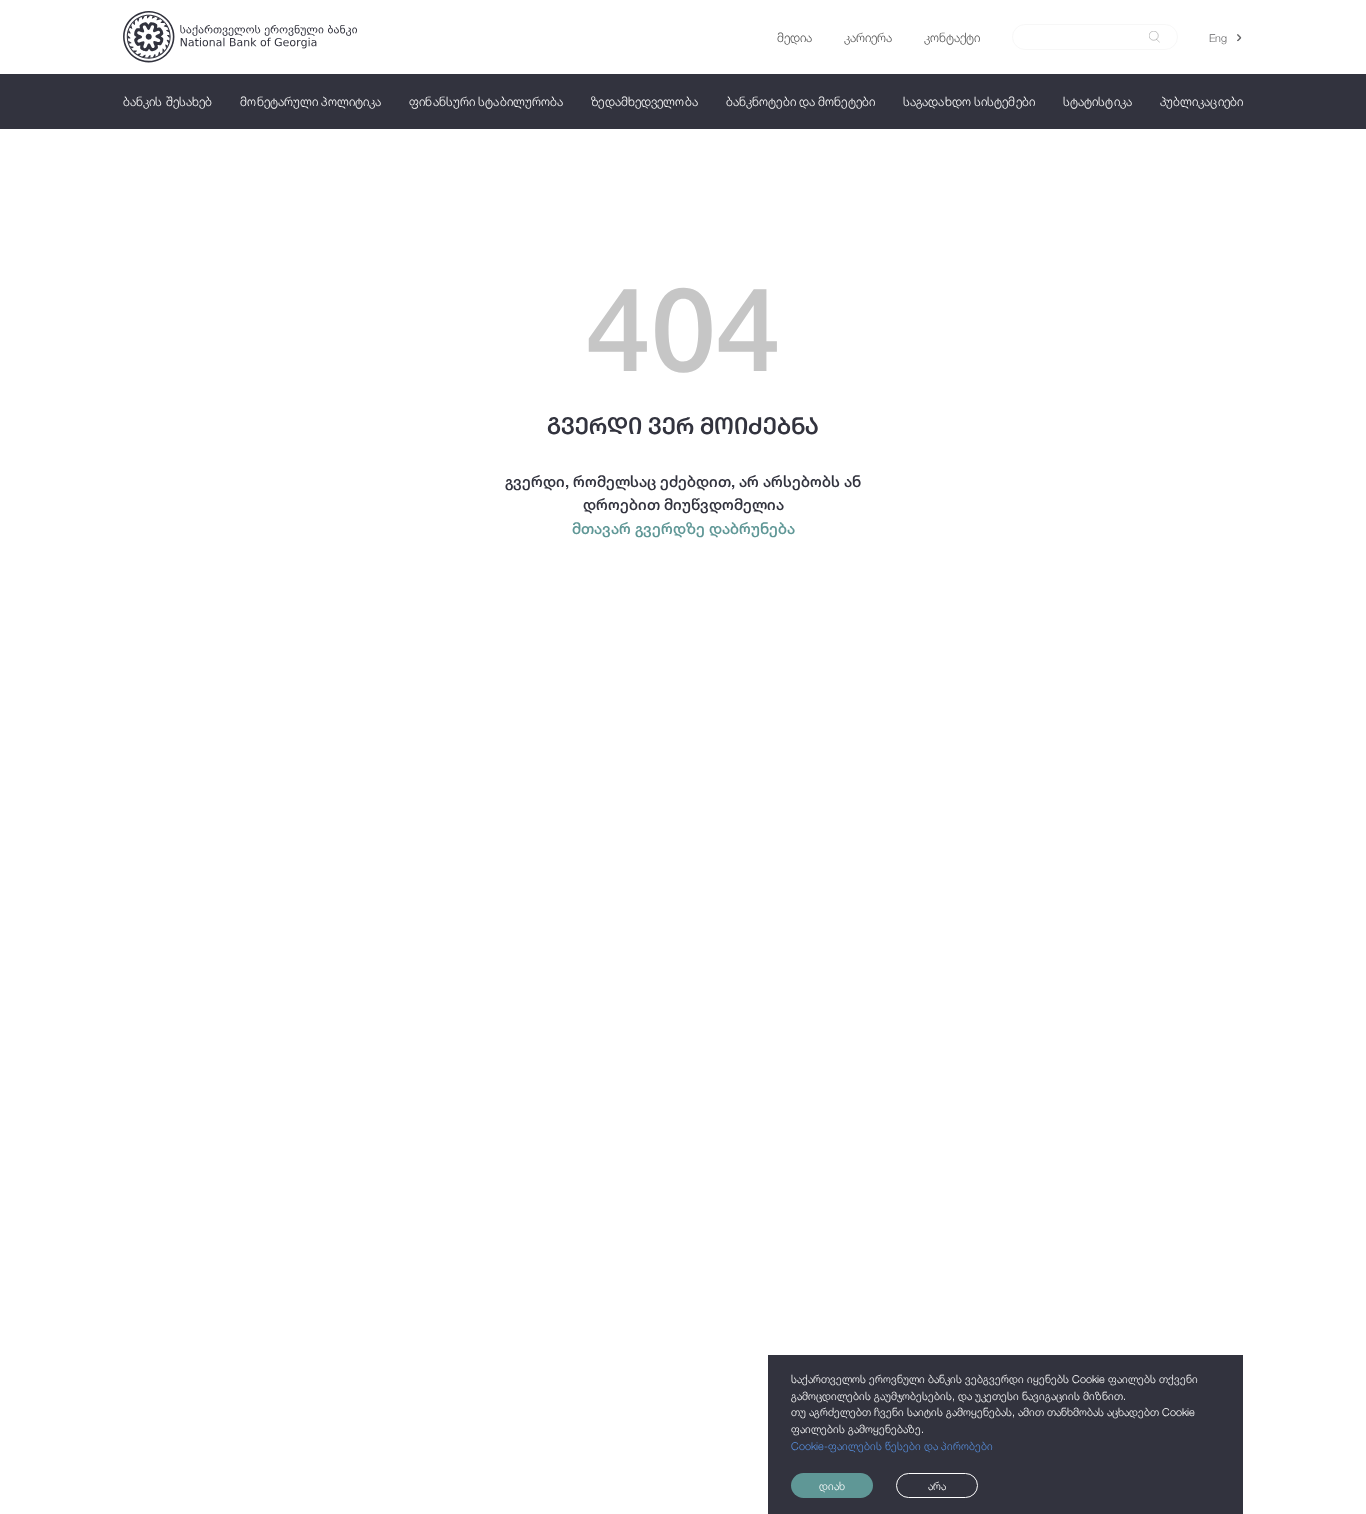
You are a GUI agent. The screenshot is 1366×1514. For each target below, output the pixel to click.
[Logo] (240, 36)
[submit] (1154, 37)
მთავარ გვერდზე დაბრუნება (683, 528)
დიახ (832, 1485)
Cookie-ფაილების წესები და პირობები (892, 1445)
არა (937, 1485)
